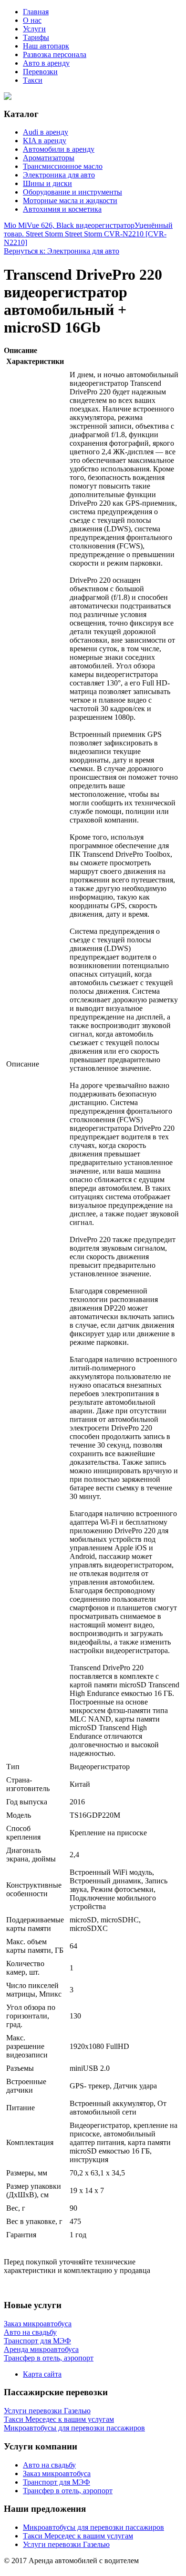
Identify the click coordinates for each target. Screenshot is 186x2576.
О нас (32, 20)
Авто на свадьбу (49, 2465)
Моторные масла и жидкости (70, 201)
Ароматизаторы (49, 158)
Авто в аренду (46, 63)
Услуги (34, 29)
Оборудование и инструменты (72, 192)
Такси (33, 80)
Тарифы (36, 37)
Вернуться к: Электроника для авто (62, 251)
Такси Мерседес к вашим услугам (78, 2536)
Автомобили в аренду (59, 149)
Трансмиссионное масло (63, 166)
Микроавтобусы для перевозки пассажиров (93, 2527)
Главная (36, 12)
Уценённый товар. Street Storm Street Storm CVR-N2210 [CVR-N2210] (88, 234)
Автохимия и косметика (62, 209)
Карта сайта (42, 2374)
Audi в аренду (46, 132)
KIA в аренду (45, 141)
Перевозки (40, 72)
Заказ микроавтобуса (57, 2473)
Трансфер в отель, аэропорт (68, 2491)
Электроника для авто (59, 175)
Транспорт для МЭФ (57, 2482)
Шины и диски (47, 183)
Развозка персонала (55, 54)
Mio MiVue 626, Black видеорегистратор (69, 225)
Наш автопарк (46, 46)
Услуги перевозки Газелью (66, 2544)
